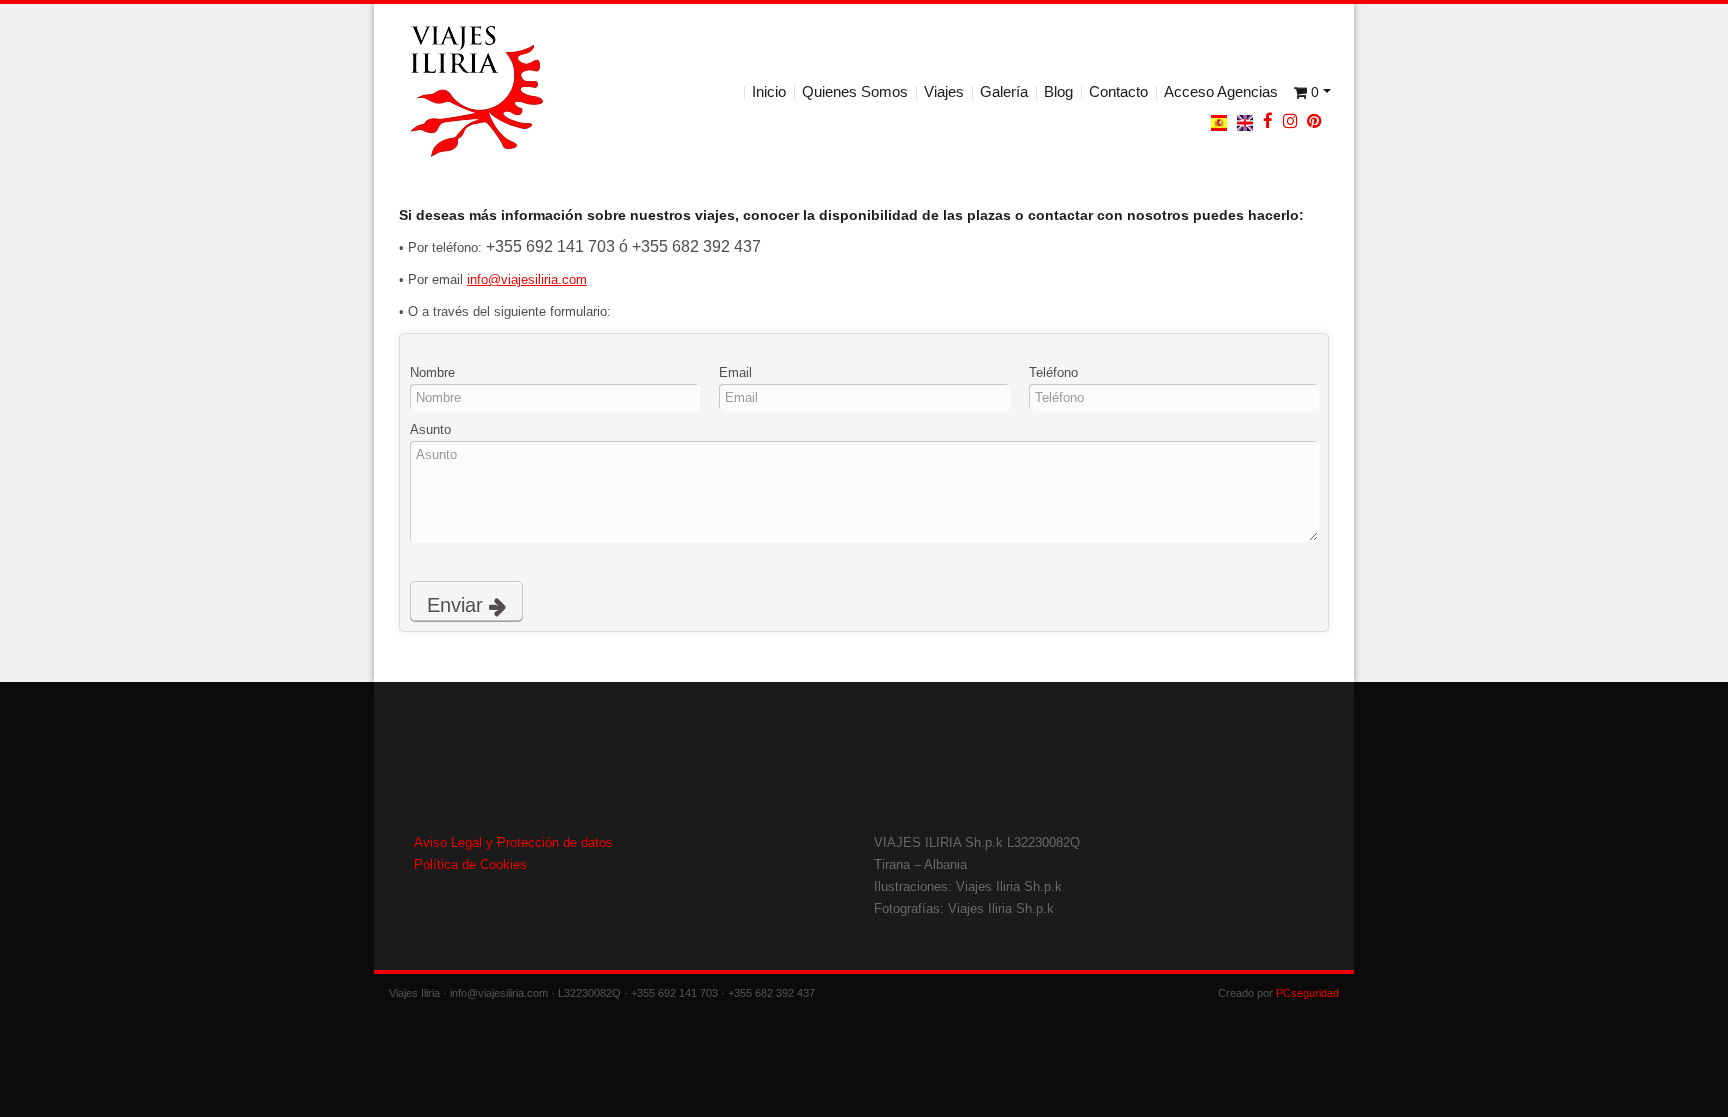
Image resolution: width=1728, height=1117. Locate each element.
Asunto (430, 429)
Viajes (944, 91)
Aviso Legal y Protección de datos (513, 842)
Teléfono (1053, 372)
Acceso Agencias (1221, 91)
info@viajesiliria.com (527, 279)
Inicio (769, 91)
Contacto (1118, 91)
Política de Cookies (470, 864)
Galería (1004, 91)
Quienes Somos (855, 91)
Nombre (432, 372)
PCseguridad (1307, 993)
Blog (1058, 91)
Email (735, 372)
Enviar (458, 605)
